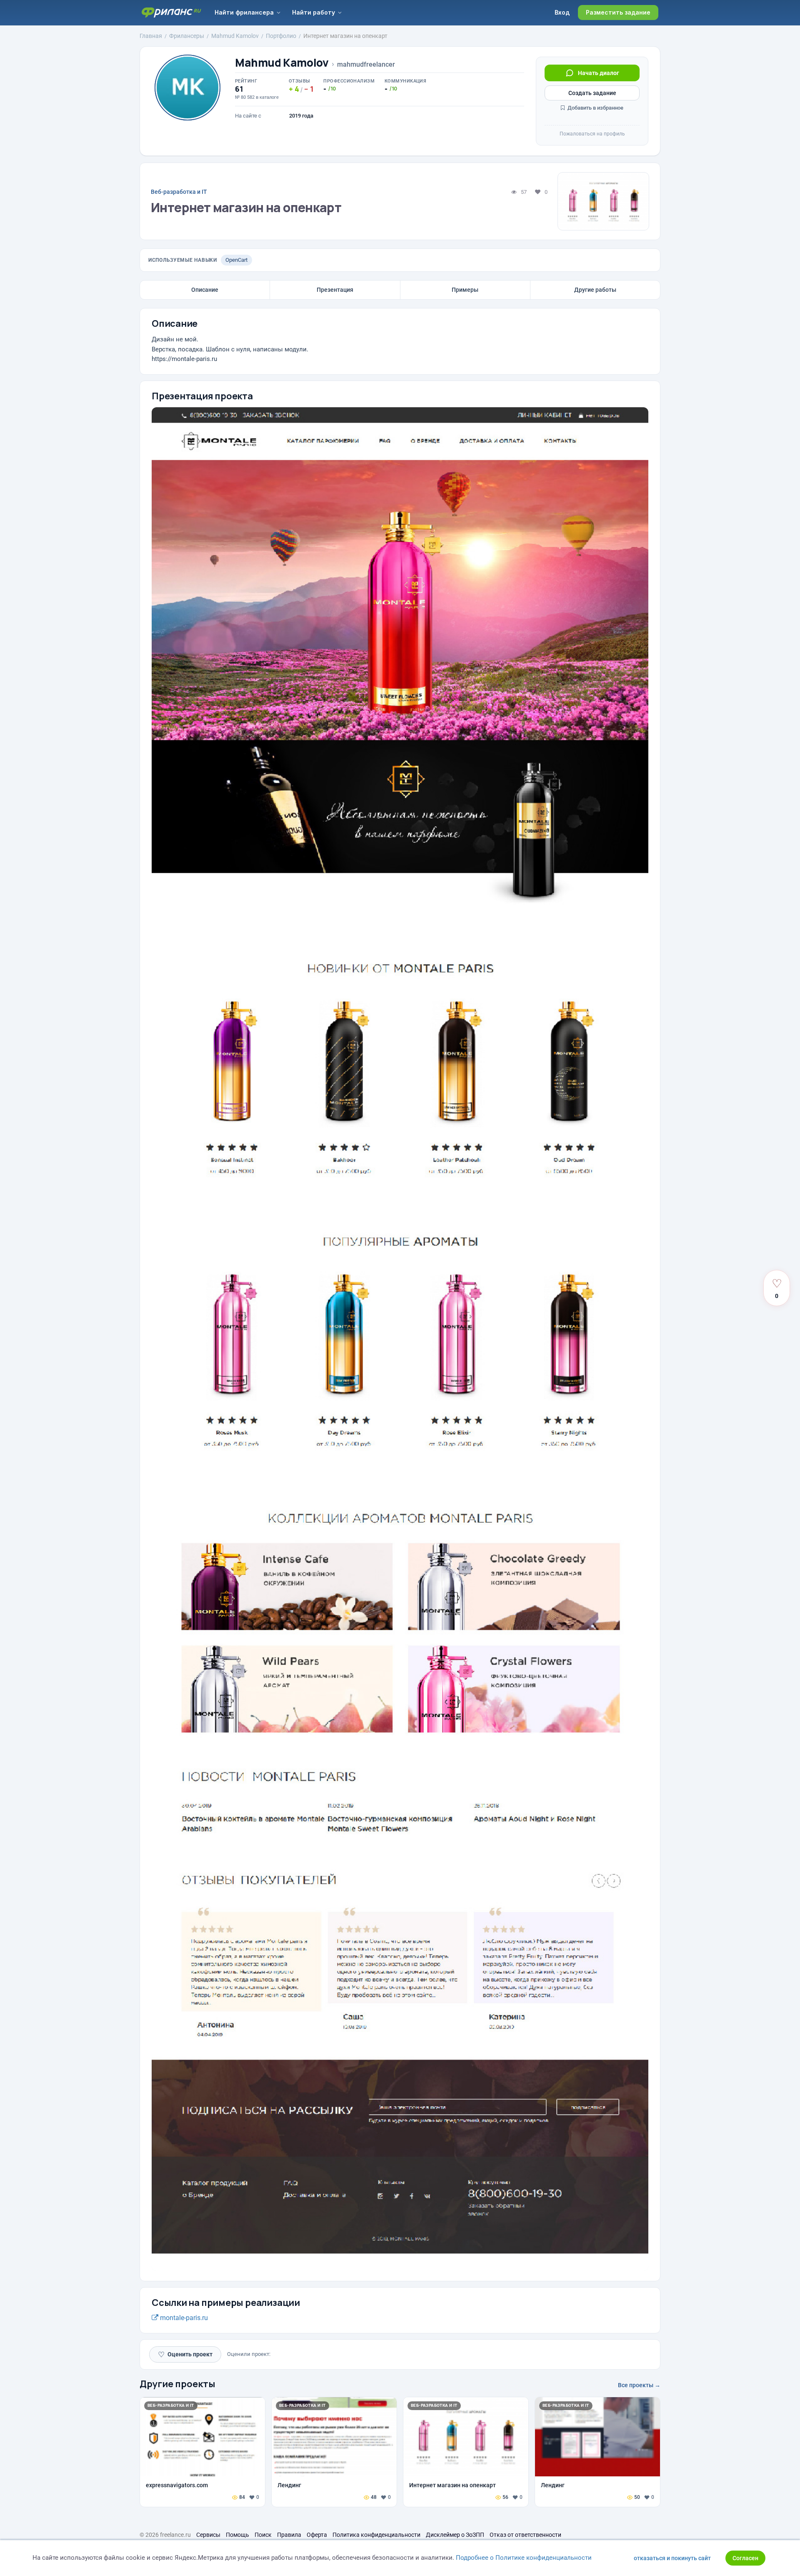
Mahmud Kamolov (282, 63)
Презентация (335, 290)
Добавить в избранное (595, 108)
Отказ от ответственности (525, 2535)
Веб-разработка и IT (179, 192)
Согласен (745, 2558)
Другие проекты (177, 2384)
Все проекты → (639, 2385)
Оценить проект (185, 2354)
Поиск (263, 2535)
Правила (289, 2535)
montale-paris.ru (183, 2318)
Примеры (465, 290)
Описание (205, 290)
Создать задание (592, 93)
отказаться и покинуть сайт (672, 2558)
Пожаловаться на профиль (592, 134)
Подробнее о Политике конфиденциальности (524, 2558)
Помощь (237, 2535)
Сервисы (208, 2535)
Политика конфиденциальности (376, 2535)
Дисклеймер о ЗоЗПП (455, 2535)
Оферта (317, 2535)
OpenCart (236, 260)
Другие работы (595, 290)
